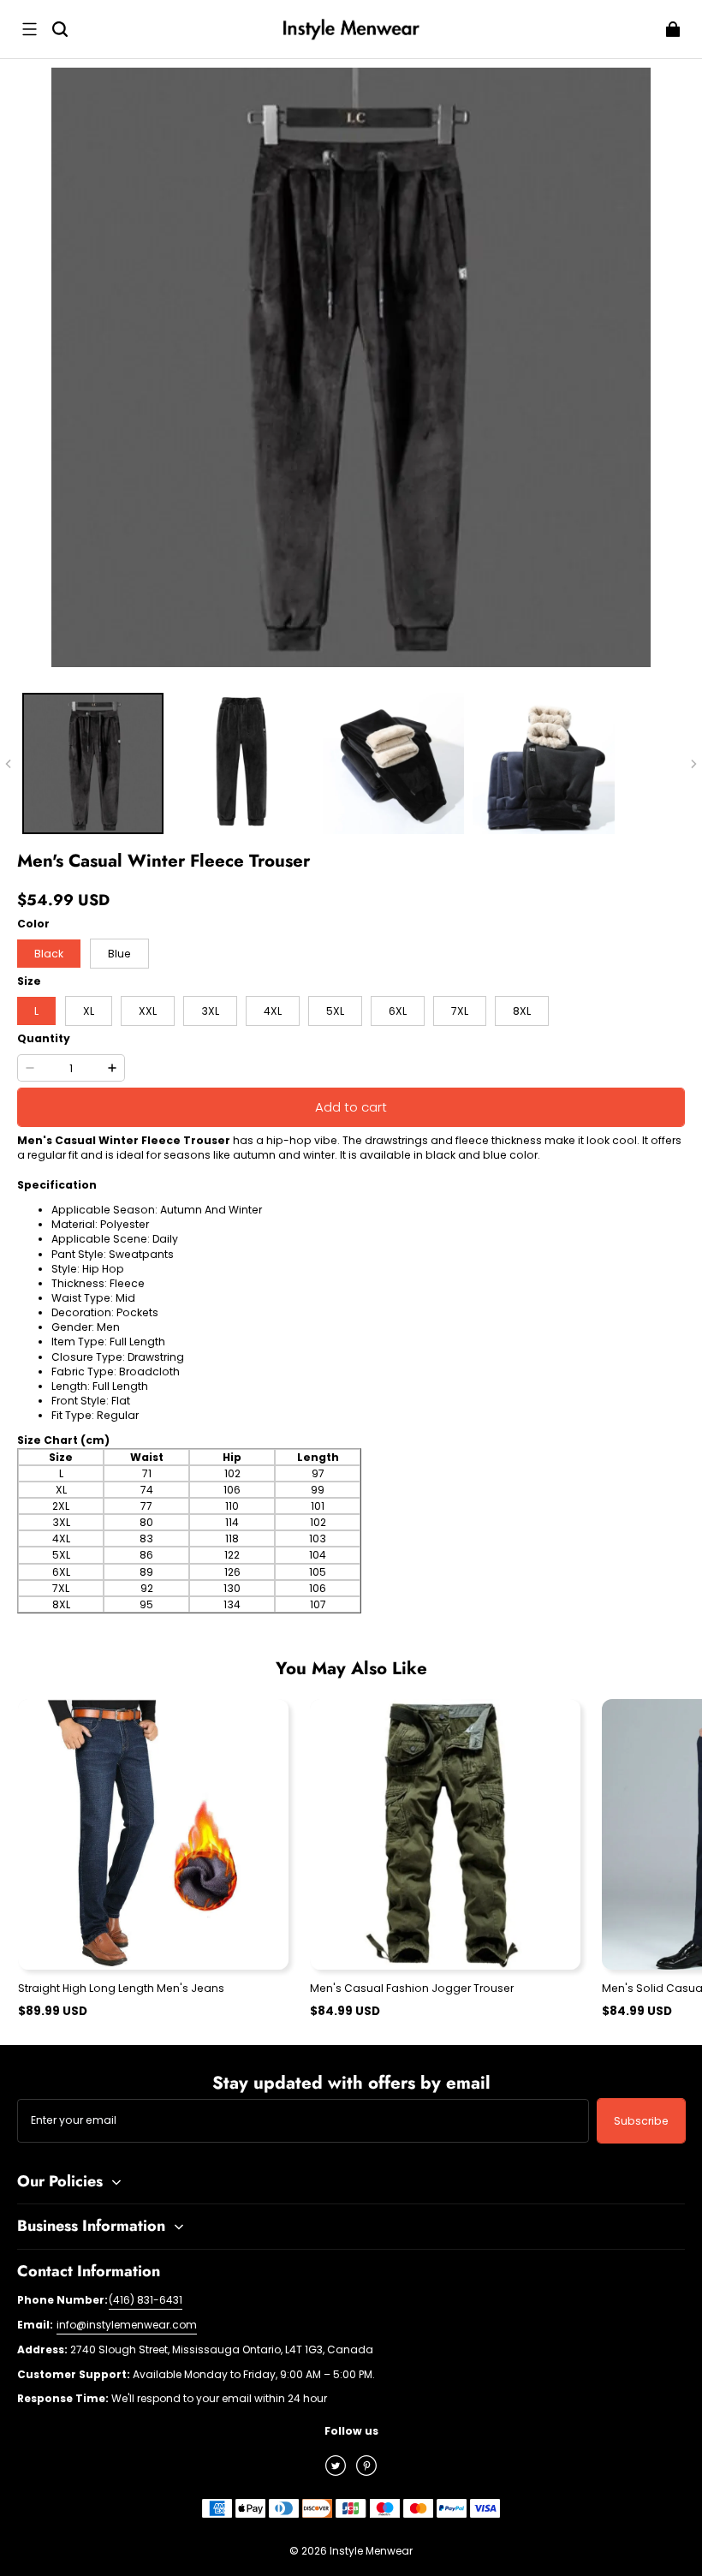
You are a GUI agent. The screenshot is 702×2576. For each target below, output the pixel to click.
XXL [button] (148, 1011)
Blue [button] (119, 954)
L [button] (36, 1011)
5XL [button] (335, 1011)
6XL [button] (398, 1011)
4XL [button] (273, 1011)
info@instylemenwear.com (127, 2325)
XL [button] (89, 1011)
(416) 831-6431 (146, 2300)
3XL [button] (210, 1011)
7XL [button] (460, 1011)
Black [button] (49, 954)
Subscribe (641, 2121)
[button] (29, 29)
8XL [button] (522, 1011)
